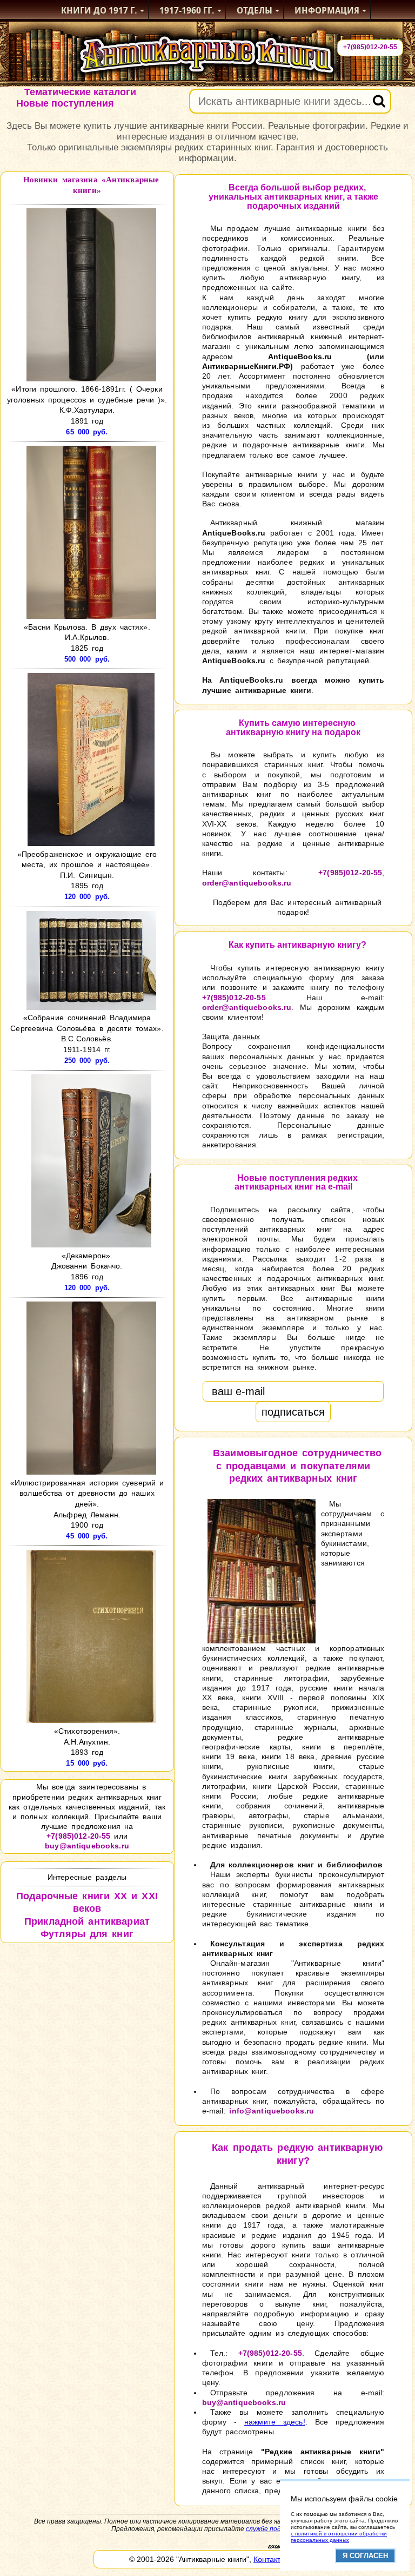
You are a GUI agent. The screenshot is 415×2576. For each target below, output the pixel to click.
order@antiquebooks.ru (247, 883)
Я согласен (365, 2556)
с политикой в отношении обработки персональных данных (339, 2537)
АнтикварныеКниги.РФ (246, 366)
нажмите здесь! (275, 2422)
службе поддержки (275, 2529)
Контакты (270, 2559)
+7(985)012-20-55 (370, 47)
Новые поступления (65, 103)
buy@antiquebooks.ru (87, 1846)
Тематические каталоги (80, 92)
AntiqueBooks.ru (300, 356)
